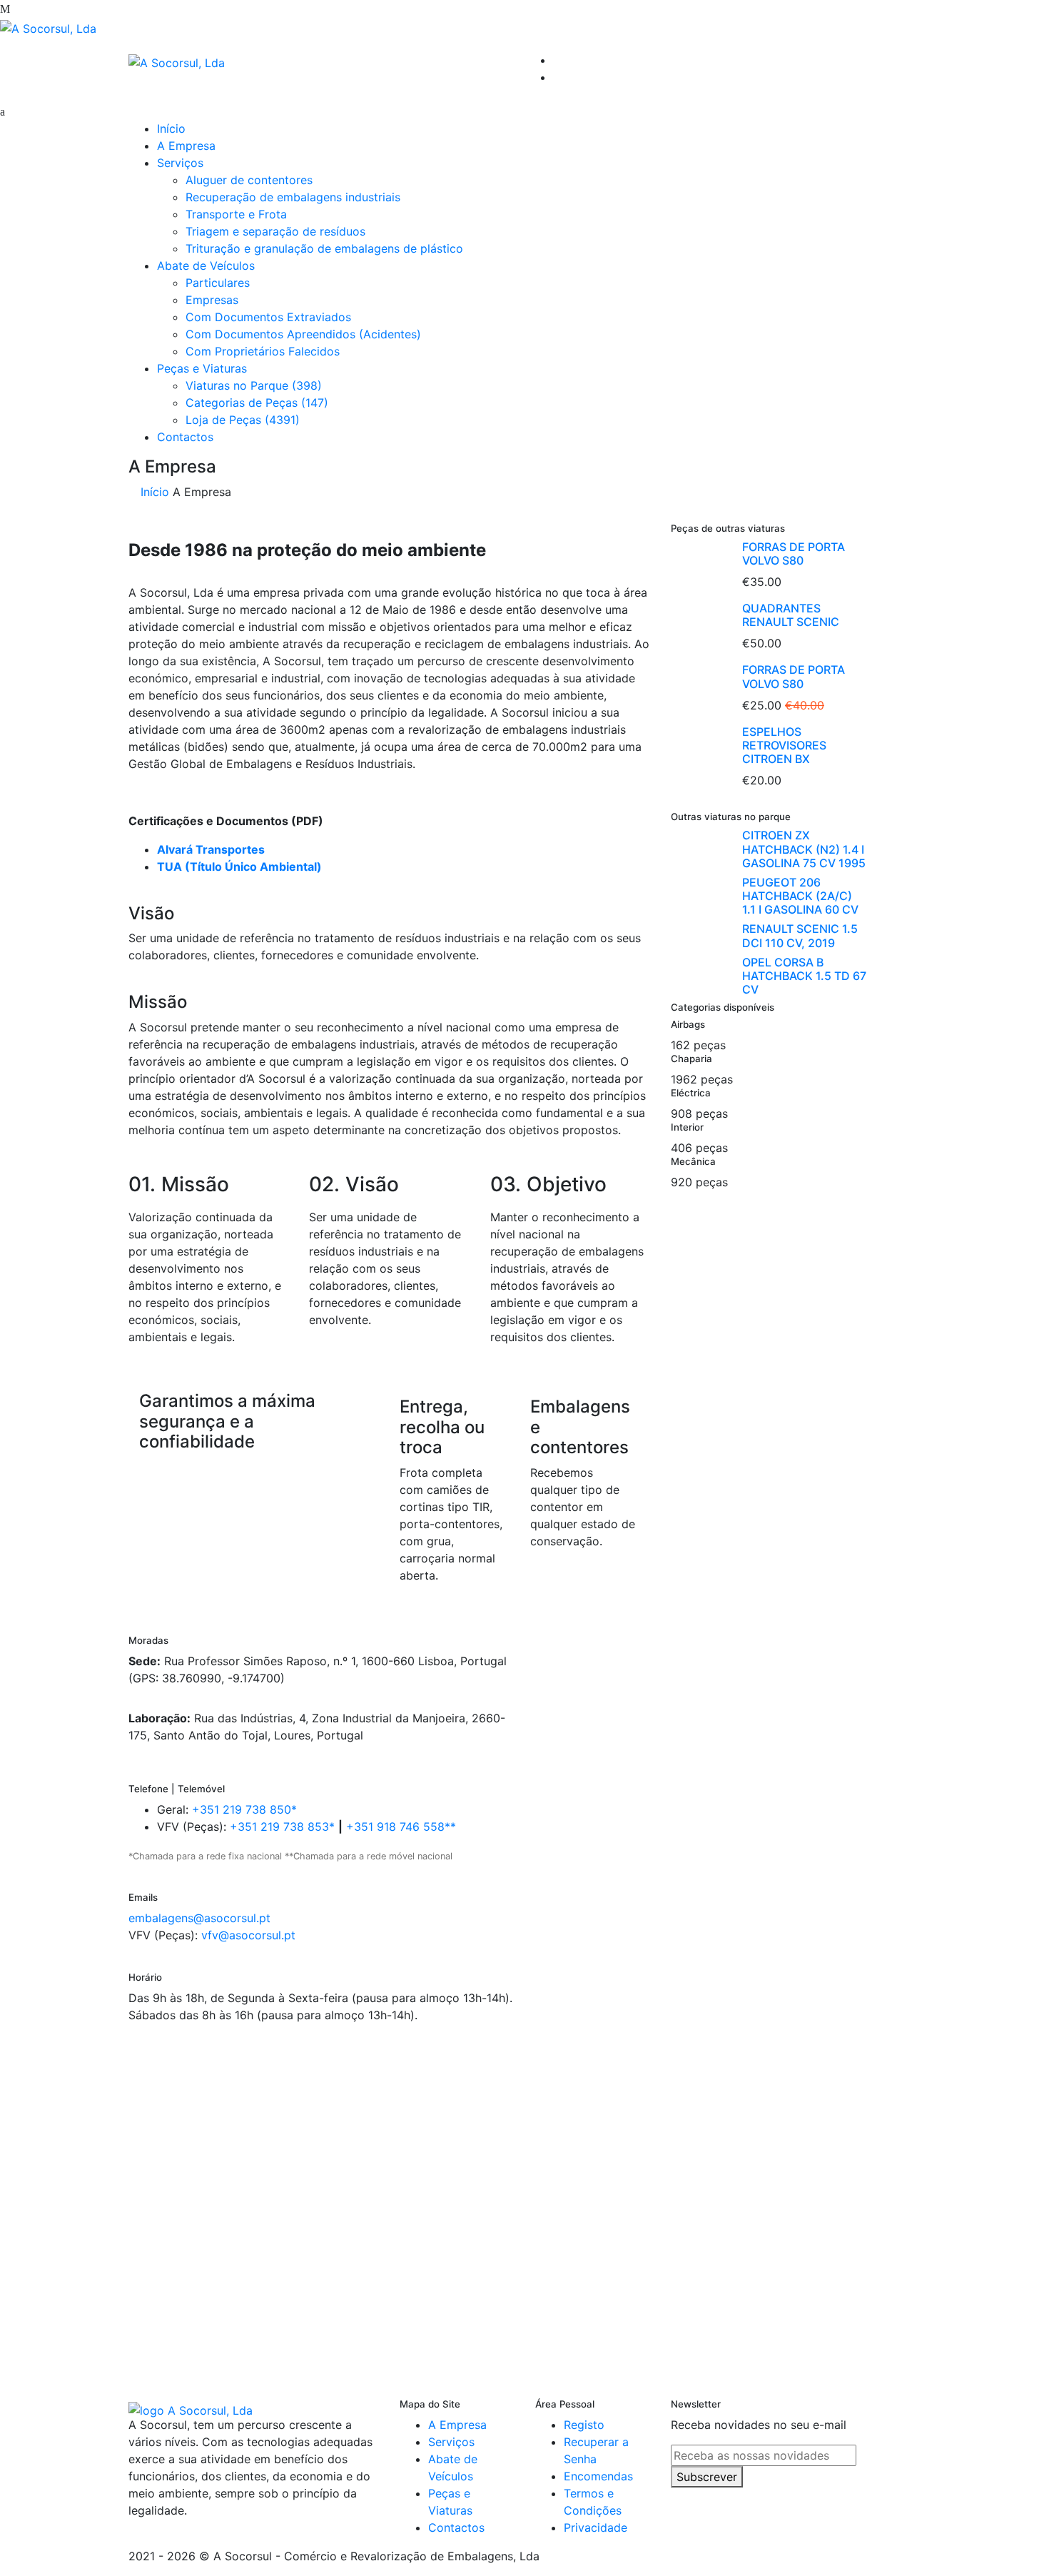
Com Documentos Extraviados (268, 317)
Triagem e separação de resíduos (275, 231)
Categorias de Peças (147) (257, 403)
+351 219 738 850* (244, 1809)
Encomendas (598, 2476)
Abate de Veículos (206, 266)
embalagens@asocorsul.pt (199, 1918)
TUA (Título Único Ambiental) (239, 867)
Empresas (212, 300)
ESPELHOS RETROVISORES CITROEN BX (784, 745)
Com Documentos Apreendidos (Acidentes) (303, 334)
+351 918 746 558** (401, 1827)
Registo (584, 2425)
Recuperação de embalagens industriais (293, 197)
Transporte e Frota (236, 214)
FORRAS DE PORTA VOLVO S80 (794, 554)
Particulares (218, 283)
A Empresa (186, 146)
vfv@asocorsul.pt (248, 1935)
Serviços (180, 163)
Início (171, 128)
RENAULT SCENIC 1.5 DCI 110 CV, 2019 (800, 935)
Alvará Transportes (211, 849)
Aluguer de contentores (249, 180)
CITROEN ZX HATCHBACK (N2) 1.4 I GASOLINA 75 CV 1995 (804, 849)
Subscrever (707, 2477)
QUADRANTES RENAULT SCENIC (791, 615)
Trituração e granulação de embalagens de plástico (324, 248)
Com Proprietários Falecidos (263, 351)
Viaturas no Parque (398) (254, 385)
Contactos (185, 437)
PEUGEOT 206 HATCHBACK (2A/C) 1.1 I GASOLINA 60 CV (800, 896)
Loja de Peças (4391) (243, 420)
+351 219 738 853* (282, 1827)
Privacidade (596, 2527)
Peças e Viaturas (202, 368)
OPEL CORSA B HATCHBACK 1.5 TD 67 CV (804, 976)
